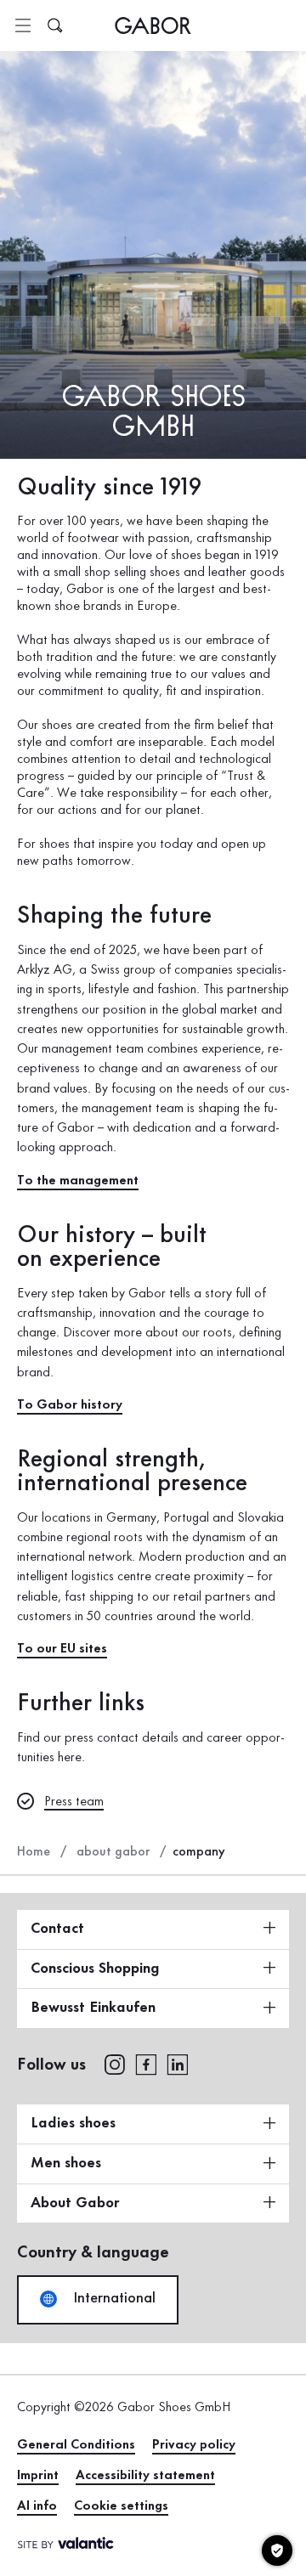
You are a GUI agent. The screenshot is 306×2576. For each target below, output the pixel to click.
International (112, 2298)
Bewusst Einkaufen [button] (93, 2008)
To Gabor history (70, 1405)
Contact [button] (57, 1929)
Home (34, 1852)
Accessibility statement (145, 2476)
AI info (37, 2506)
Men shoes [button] (66, 2163)
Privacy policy (194, 2445)
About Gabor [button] (75, 2203)
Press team (74, 1802)
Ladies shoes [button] (73, 2123)
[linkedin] (178, 2064)
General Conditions (76, 2445)
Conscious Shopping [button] (95, 1969)
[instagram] (114, 2064)
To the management (78, 1181)
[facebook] (146, 2064)
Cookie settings (121, 2506)
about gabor (113, 1852)
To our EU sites (62, 1649)
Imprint (38, 2476)
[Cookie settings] (277, 2551)
